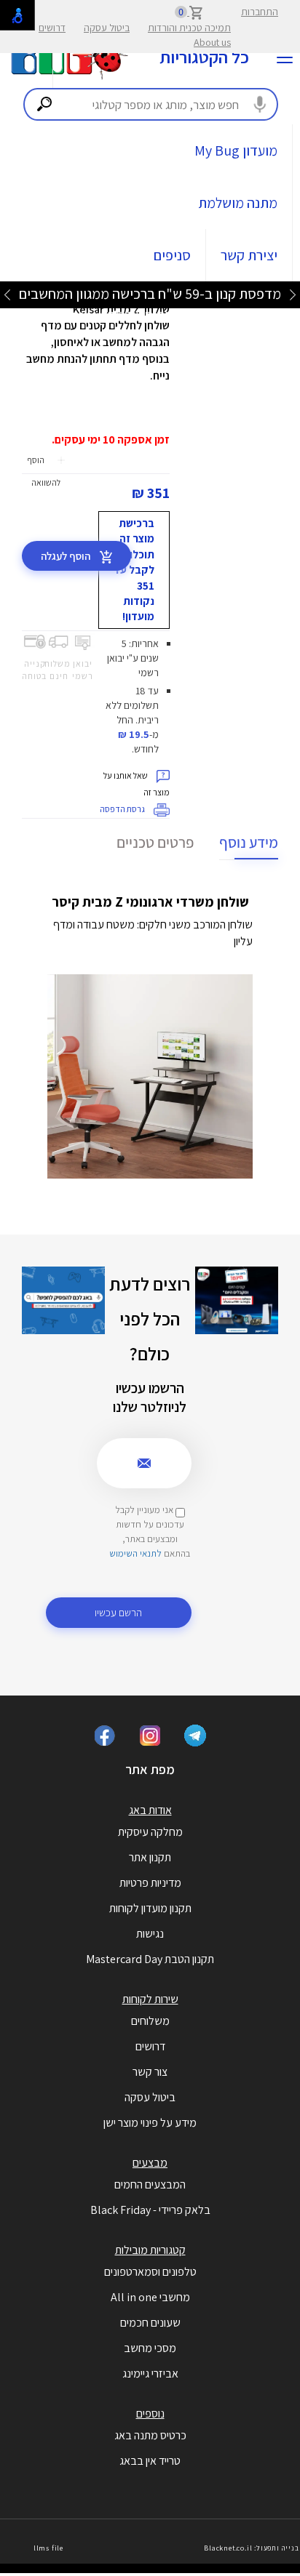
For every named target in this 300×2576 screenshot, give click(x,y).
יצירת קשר (249, 255)
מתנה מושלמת (238, 203)
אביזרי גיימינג (150, 2374)
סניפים (172, 255)
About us (212, 42)
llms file (48, 2548)
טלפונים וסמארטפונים (150, 2272)
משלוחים (150, 2021)
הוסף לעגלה (67, 556)
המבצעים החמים (150, 2184)
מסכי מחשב (150, 2348)
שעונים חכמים (150, 2323)
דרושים (52, 28)
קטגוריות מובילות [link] (150, 2250)
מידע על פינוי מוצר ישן (150, 2123)
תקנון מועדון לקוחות (150, 1908)
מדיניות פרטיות (150, 1883)
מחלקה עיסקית (150, 1832)
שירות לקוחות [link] (150, 1999)
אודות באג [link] (150, 1810)
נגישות (150, 1934)
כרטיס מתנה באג (150, 2435)
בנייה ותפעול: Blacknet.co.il (251, 2548)
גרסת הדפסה (123, 809)
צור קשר (150, 2072)
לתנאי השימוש (135, 1553)
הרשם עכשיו (118, 1612)
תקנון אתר (150, 1857)
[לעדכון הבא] (7, 294)
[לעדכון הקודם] (293, 294)
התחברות (260, 12)
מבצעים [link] (150, 2163)
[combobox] (151, 104)
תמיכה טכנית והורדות (189, 28)
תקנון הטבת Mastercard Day (150, 1959)
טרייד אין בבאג (150, 2461)
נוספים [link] (150, 2414)
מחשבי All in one (150, 2297)
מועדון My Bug (236, 151)
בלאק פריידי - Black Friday (150, 2210)
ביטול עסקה (107, 28)
